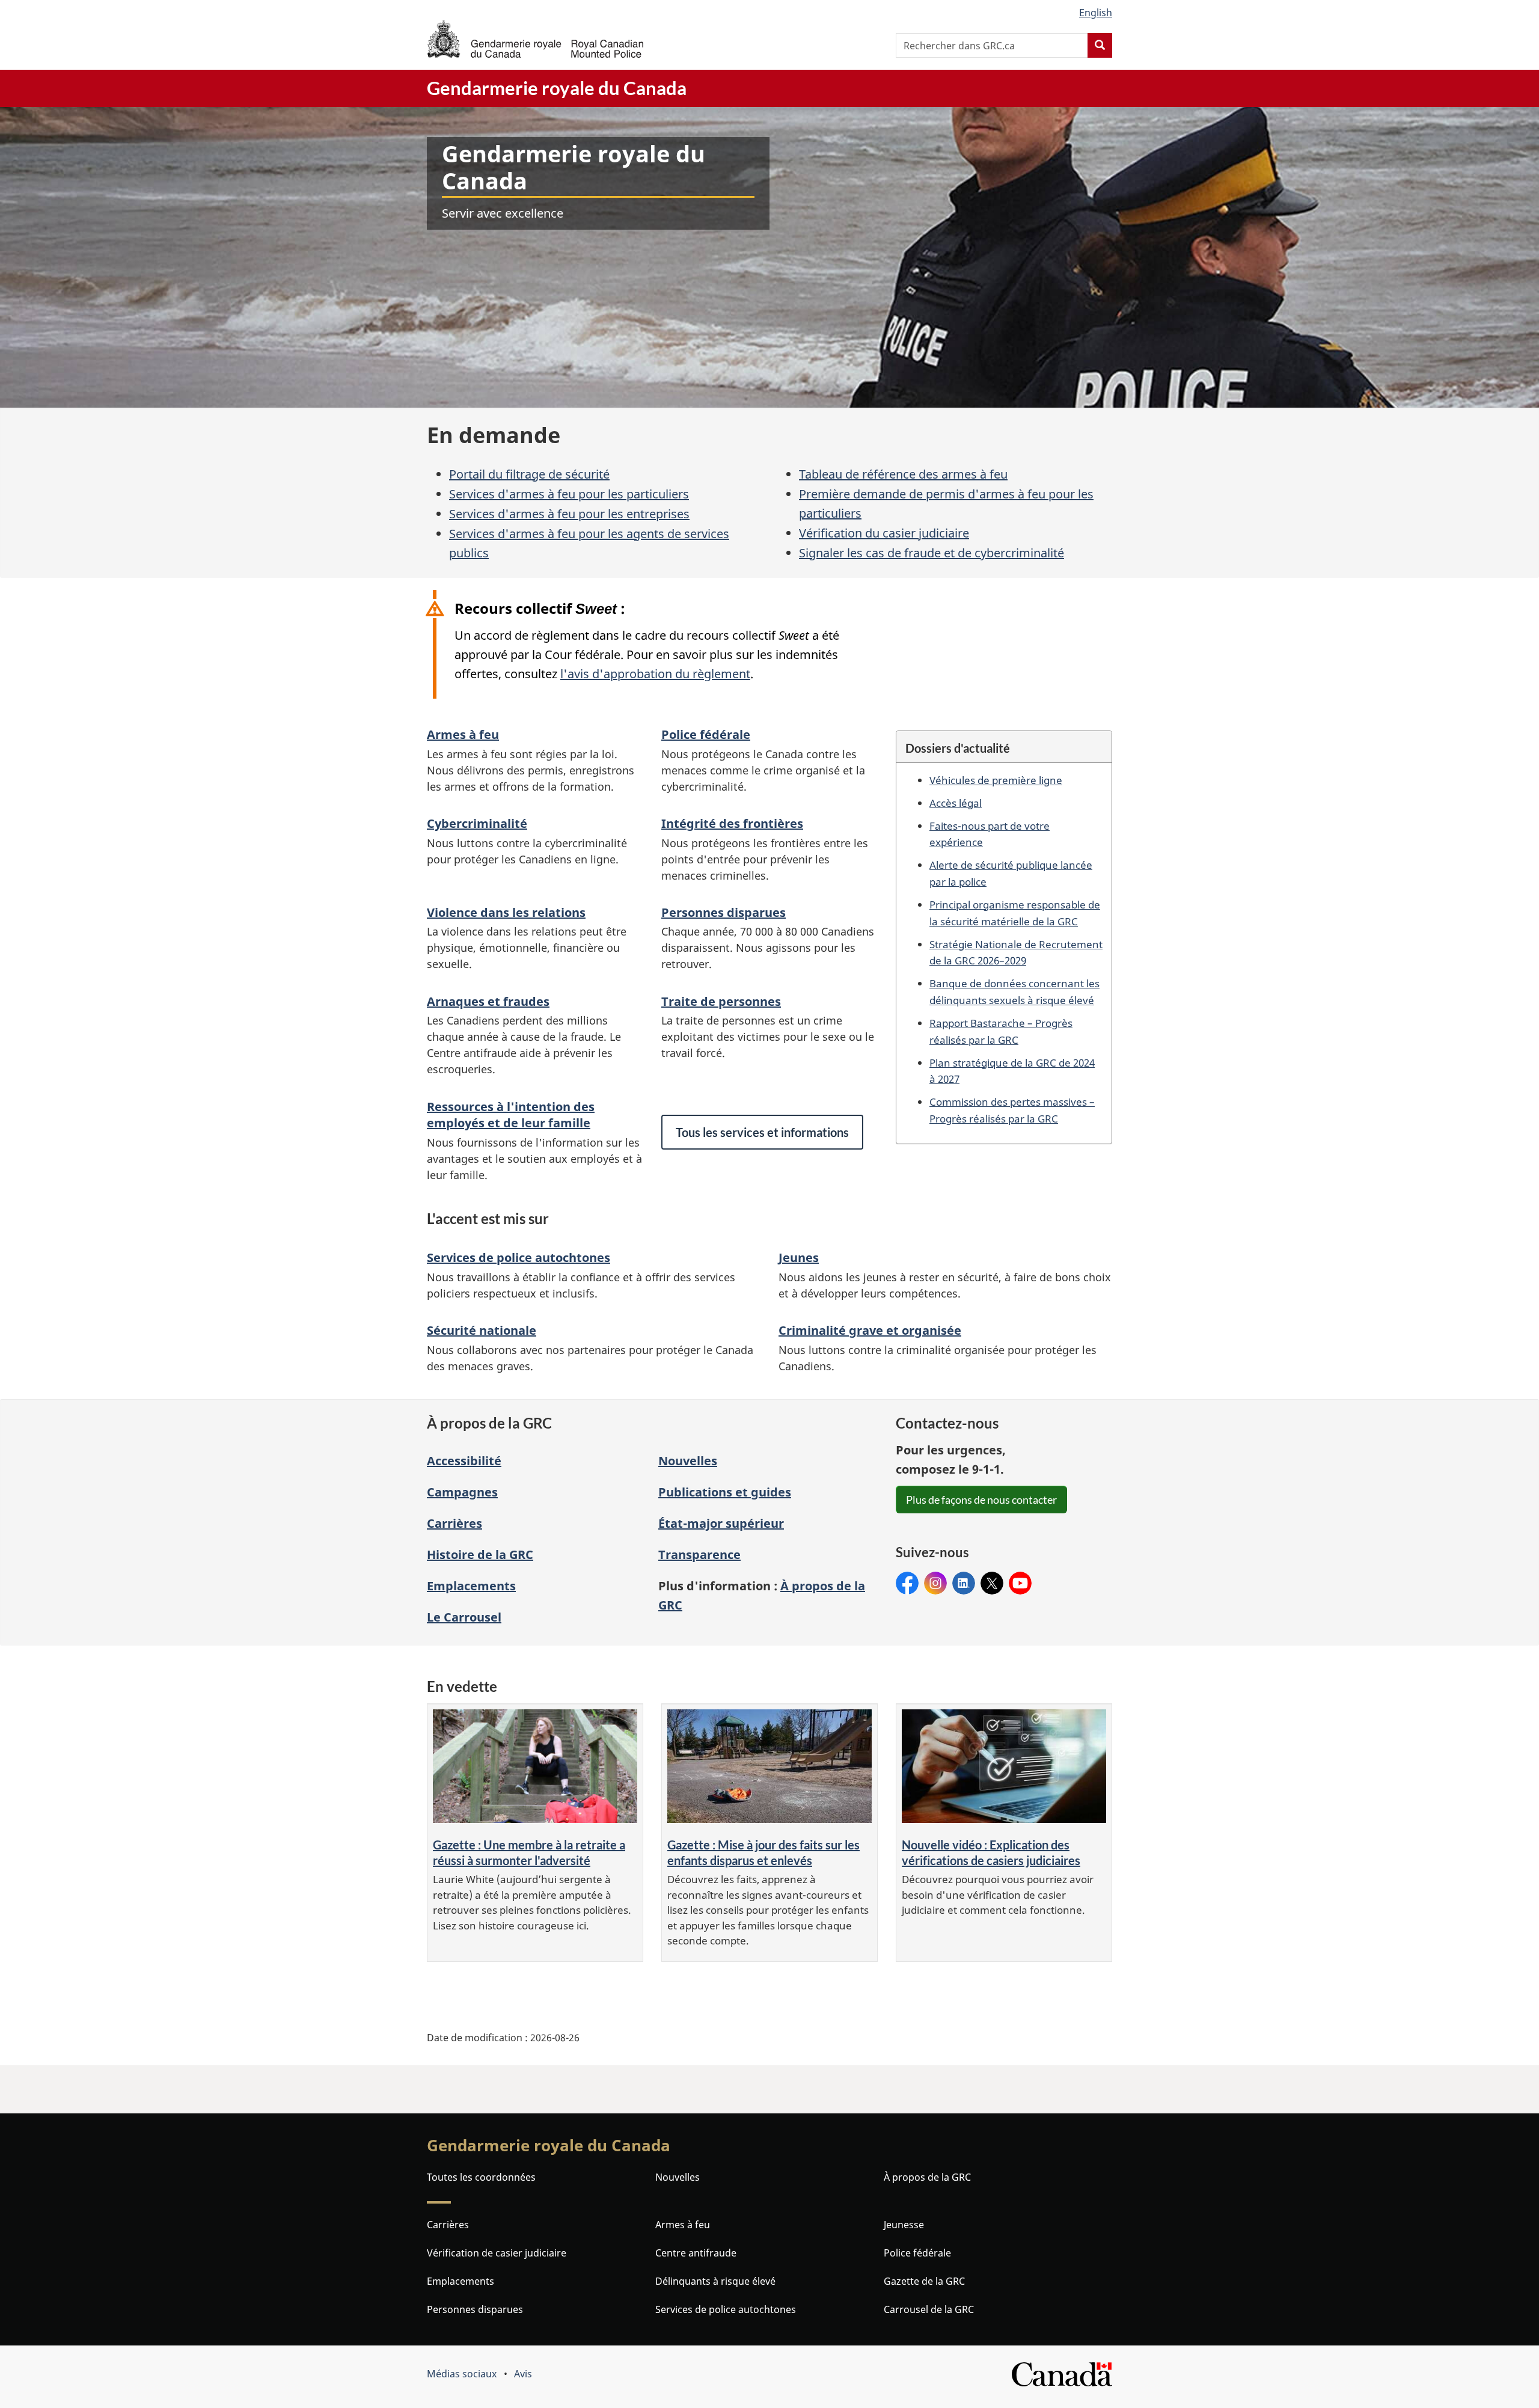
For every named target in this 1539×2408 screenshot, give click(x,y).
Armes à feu (463, 734)
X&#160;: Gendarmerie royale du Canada (992, 1583)
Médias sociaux (462, 2374)
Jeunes (799, 1258)
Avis (523, 2374)
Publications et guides (725, 1492)
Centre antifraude (696, 2253)
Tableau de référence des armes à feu (903, 474)
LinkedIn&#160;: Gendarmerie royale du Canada (964, 1583)
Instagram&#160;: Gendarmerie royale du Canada (935, 1583)
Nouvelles (688, 1461)
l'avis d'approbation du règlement (655, 674)
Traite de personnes (721, 1001)
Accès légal (956, 803)
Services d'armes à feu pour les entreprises (569, 514)
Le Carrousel (464, 1617)
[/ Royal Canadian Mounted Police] (535, 39)
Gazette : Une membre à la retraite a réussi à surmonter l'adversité (529, 1853)
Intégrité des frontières (732, 823)
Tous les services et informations (762, 1132)
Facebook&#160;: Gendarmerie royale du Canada (907, 1583)
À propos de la (927, 2177)
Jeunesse (904, 2225)
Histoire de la (480, 1555)
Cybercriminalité (477, 823)
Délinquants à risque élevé (715, 2281)
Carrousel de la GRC (929, 2309)
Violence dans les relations (506, 912)
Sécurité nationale (482, 1330)
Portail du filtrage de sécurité (529, 474)
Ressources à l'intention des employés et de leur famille (511, 1115)
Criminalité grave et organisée (870, 1330)
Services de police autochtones (519, 1258)
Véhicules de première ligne (996, 780)
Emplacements (471, 1586)
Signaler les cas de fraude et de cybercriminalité (932, 553)
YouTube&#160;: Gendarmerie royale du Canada (1020, 1583)
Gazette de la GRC (924, 2281)
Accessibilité (464, 1461)
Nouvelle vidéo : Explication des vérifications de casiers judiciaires (991, 1853)
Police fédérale (706, 734)
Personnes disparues (724, 912)
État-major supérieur (721, 1523)
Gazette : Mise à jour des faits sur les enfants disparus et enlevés (763, 1853)
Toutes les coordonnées (481, 2177)
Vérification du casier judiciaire (884, 533)
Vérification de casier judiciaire (497, 2253)
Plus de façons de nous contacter (981, 1500)
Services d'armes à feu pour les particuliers (569, 494)
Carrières (454, 1523)
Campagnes (462, 1492)
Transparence (699, 1555)
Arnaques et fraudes (488, 1001)
